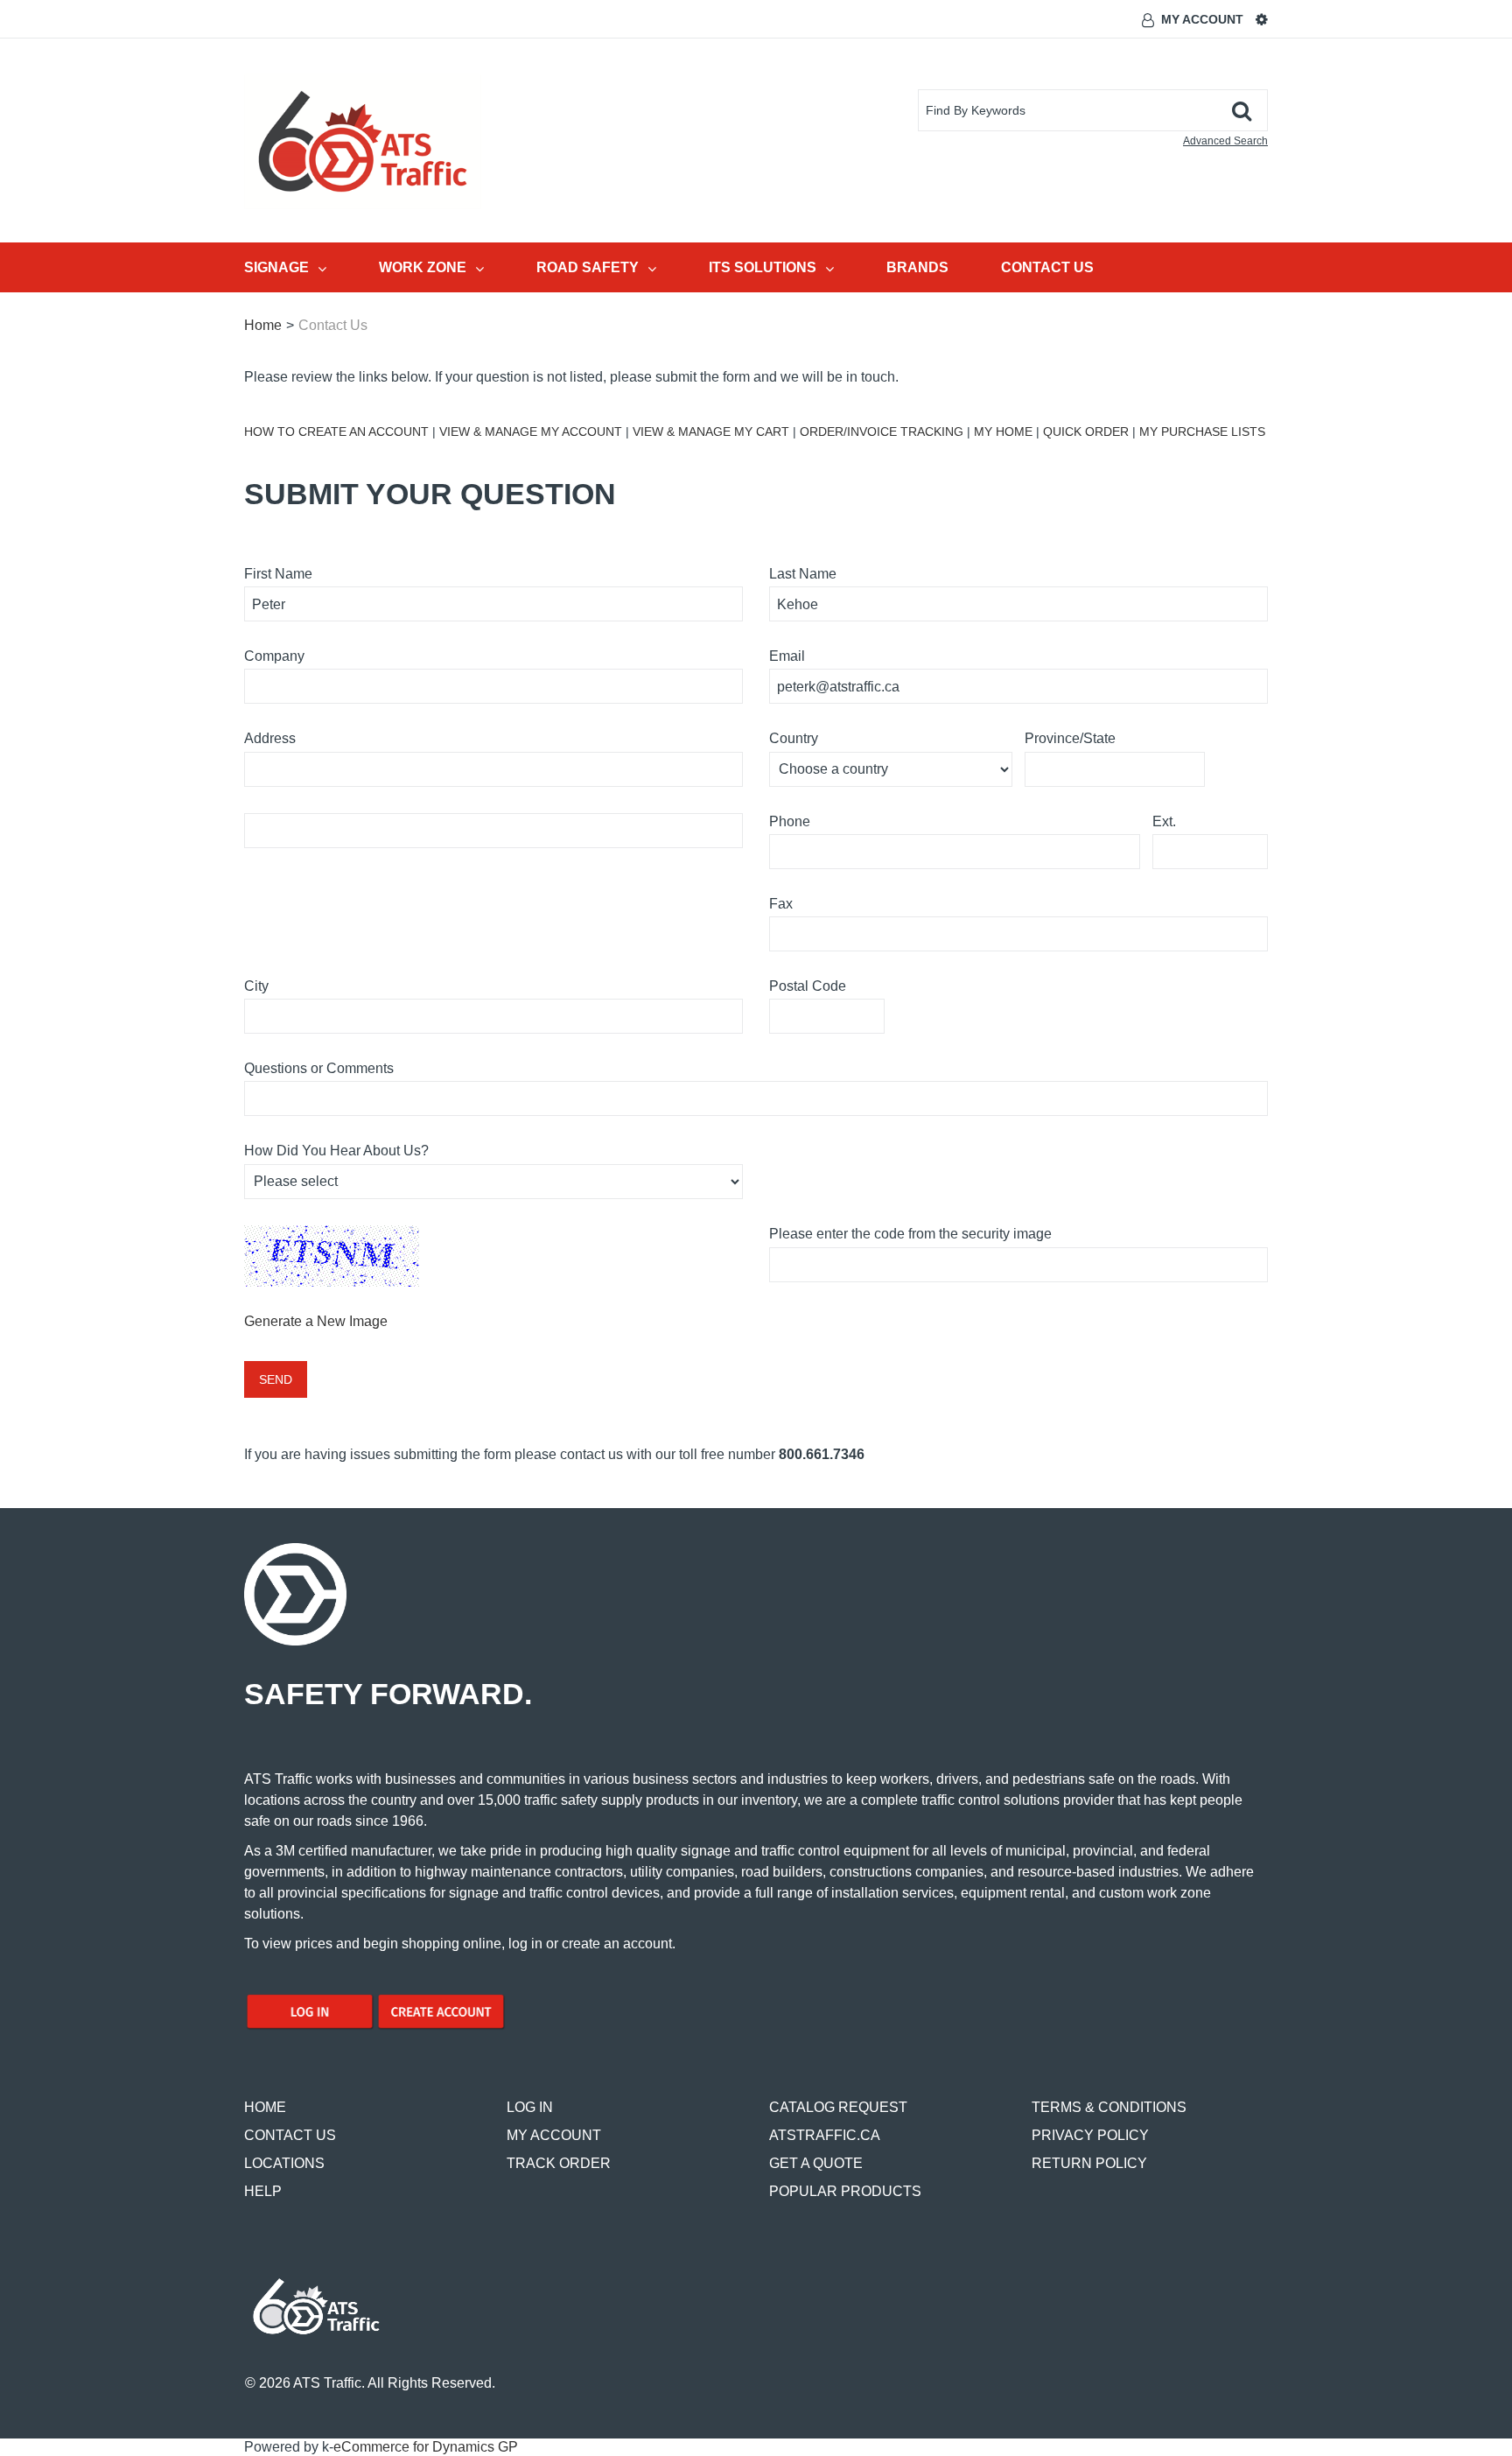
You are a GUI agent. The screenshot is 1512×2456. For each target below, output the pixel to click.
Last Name (803, 574)
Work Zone (423, 267)
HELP (263, 2191)
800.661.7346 (822, 1454)
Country (794, 738)
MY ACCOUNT (554, 2135)
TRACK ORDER (559, 2163)
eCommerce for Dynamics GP (426, 2447)
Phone (790, 821)
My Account (1202, 19)
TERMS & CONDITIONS (1109, 2107)
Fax (781, 904)
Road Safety (588, 267)
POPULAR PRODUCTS (845, 2191)
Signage (276, 267)
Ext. (1164, 821)
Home (263, 325)
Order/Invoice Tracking (882, 432)
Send (276, 1379)
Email (787, 656)
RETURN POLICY (1089, 2163)
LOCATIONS (284, 2163)
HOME (265, 2107)
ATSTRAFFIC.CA (825, 2135)
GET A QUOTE (816, 2163)
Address (270, 738)
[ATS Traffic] (363, 141)
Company (274, 656)
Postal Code (808, 986)
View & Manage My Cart (711, 432)
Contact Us (1047, 267)
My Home (1003, 432)
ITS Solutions (763, 267)
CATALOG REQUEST (838, 2107)
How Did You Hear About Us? (336, 1151)
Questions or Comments (319, 1068)
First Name (278, 574)
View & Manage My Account (531, 432)
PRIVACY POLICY (1090, 2135)
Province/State (1070, 738)
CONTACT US (290, 2135)
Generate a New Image (316, 1321)
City (256, 986)
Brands (917, 267)
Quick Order (1088, 432)
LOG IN (530, 2107)
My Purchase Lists (1202, 432)
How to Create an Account (336, 432)
